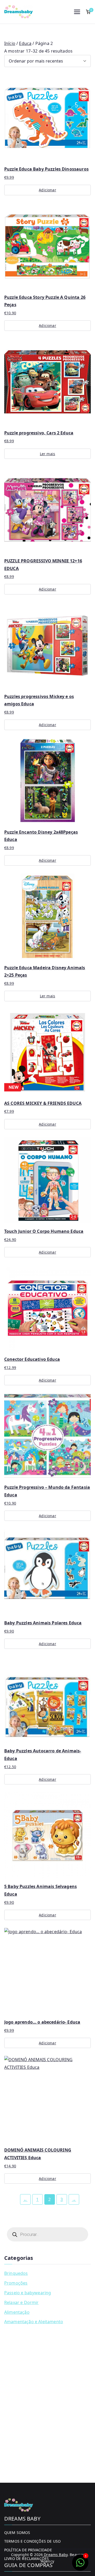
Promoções (16, 2283)
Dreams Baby (56, 2555)
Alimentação (17, 2312)
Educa (25, 43)
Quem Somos (17, 2533)
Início (10, 43)
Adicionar (47, 190)
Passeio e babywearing (28, 2293)
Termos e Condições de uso (32, 2541)
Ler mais (47, 454)
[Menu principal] (77, 12)
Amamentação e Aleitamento (34, 2322)
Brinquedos (16, 2273)
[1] (80, 2565)
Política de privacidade (28, 2550)
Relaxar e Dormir (22, 2302)
